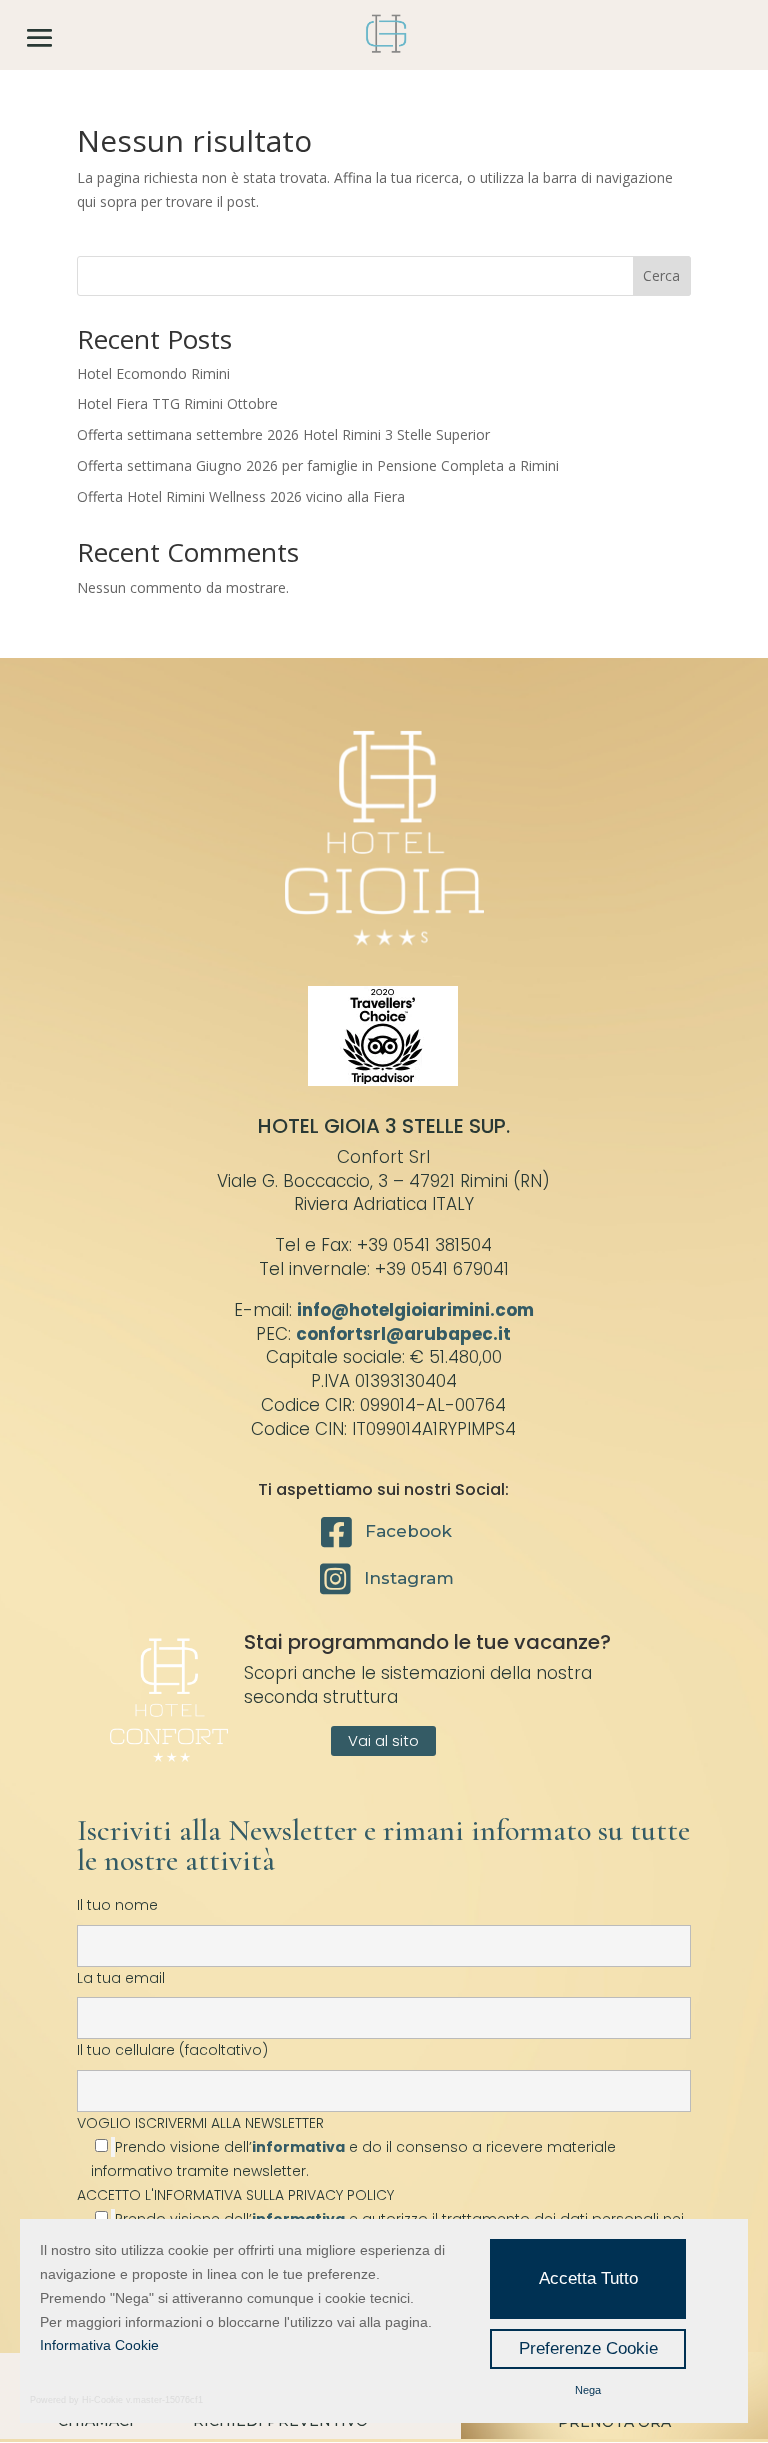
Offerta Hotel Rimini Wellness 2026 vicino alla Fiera (241, 496)
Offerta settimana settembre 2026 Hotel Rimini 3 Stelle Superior (283, 434)
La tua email (121, 1978)
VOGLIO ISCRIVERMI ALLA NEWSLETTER (346, 2147)
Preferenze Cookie (588, 2348)
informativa (298, 2147)
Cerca (661, 275)
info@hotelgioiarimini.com (415, 1310)
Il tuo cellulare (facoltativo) (172, 2050)
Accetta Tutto (588, 2278)
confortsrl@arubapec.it (403, 1334)
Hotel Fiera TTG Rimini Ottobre (177, 403)
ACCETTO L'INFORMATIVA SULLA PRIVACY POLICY (235, 2195)
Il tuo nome (117, 1905)
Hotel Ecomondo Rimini (153, 373)
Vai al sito (383, 1740)
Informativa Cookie (99, 2345)
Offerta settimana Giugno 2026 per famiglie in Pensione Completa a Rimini (318, 465)
